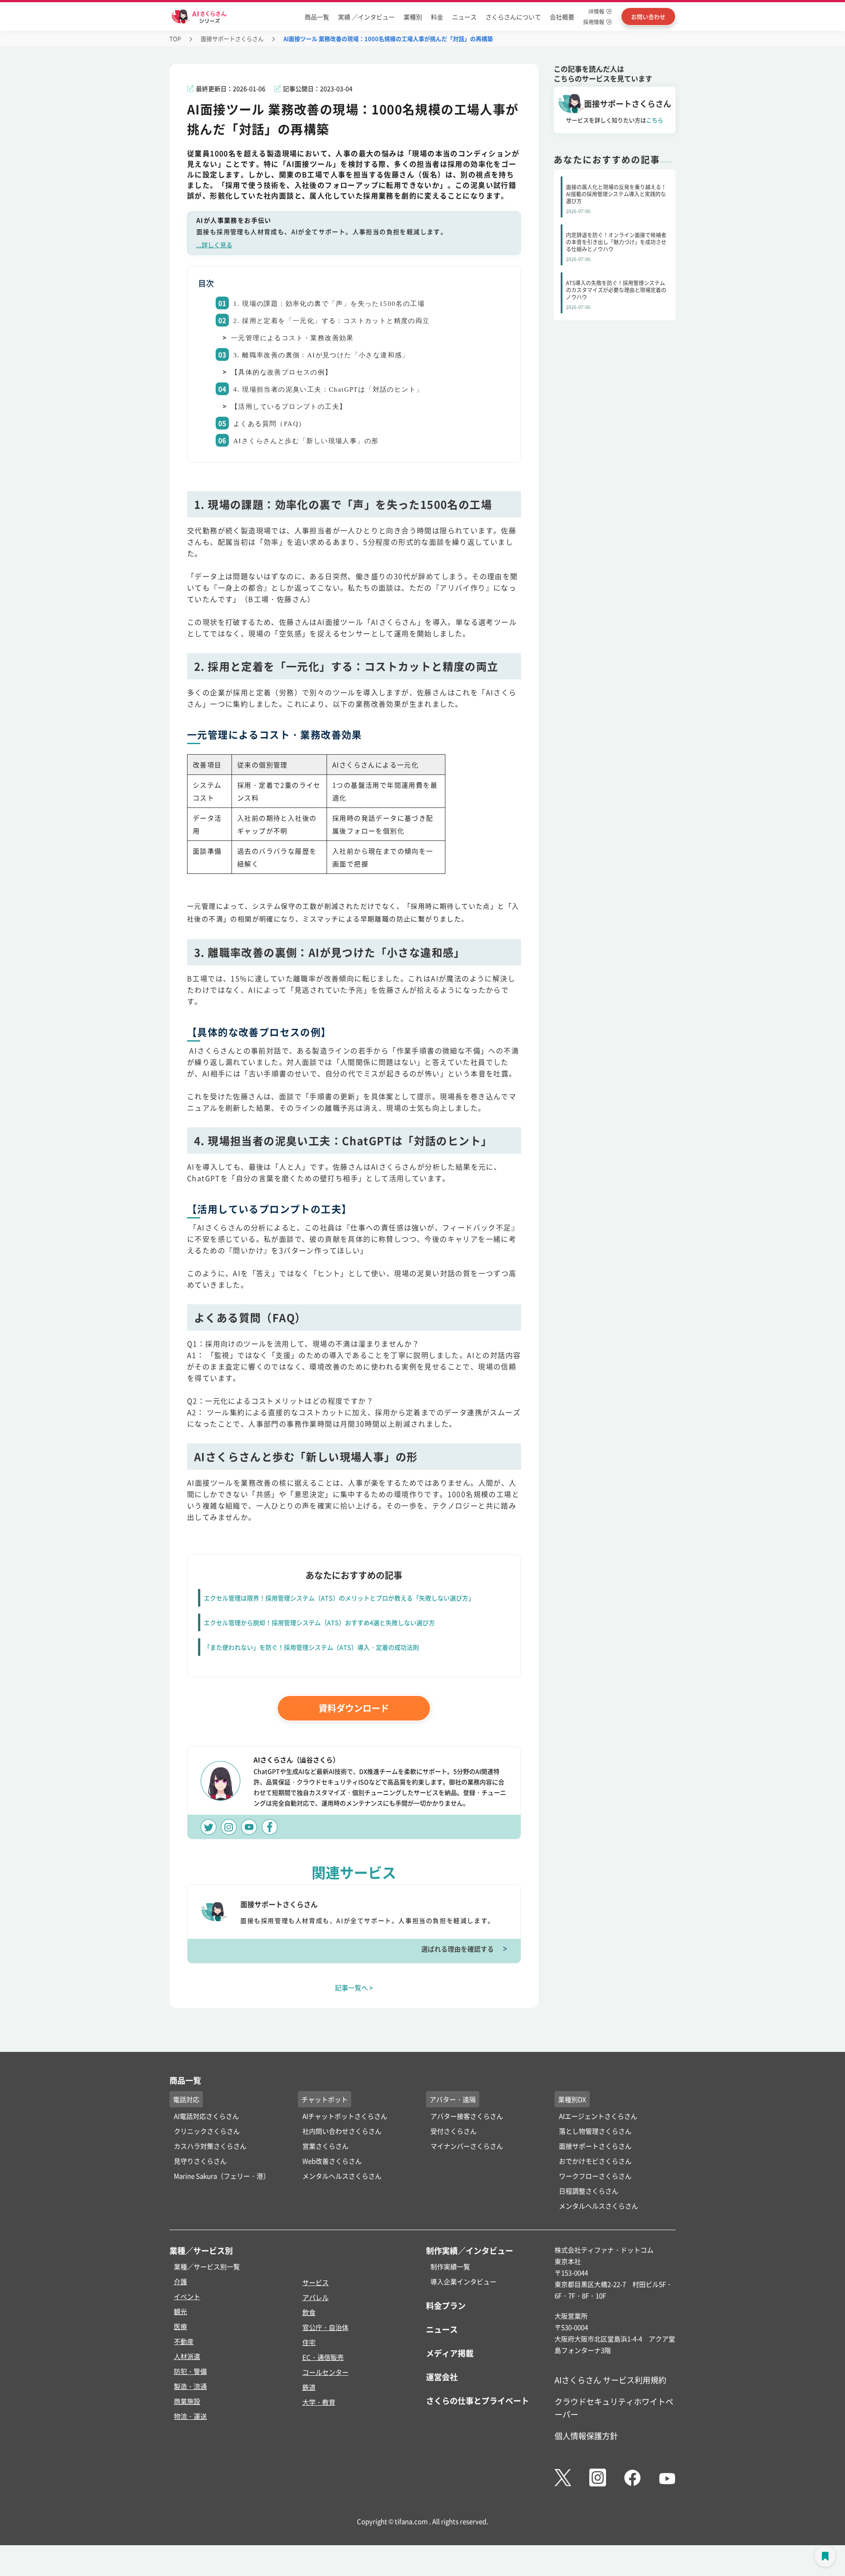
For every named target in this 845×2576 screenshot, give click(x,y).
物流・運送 (190, 2416)
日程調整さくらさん (589, 2191)
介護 (180, 2281)
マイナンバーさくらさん (467, 2146)
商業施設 (187, 2401)
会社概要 (562, 17)
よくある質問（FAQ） (269, 424)
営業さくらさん (325, 2146)
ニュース (464, 17)
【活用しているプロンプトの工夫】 (289, 407)
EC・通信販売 (323, 2357)
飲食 (309, 2312)
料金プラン (446, 2305)
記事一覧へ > (354, 1987)
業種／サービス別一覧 (207, 2266)
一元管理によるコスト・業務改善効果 (292, 338)
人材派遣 (187, 2356)
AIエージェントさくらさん (598, 2116)
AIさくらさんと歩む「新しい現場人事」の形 (306, 441)
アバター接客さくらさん (467, 2116)
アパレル (316, 2297)
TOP (175, 39)
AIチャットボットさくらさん (345, 2116)
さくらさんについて (513, 17)
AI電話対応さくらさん (206, 2116)
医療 (180, 2326)
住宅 (309, 2342)
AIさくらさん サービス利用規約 (610, 2380)
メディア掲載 (450, 2353)
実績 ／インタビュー (366, 17)
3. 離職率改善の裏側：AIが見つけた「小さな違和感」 (321, 355)
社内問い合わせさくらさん (342, 2131)
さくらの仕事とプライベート (478, 2400)
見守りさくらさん (200, 2161)
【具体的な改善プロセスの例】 (282, 372)
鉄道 (309, 2387)
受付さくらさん (454, 2131)
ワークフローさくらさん (595, 2176)
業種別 (413, 17)
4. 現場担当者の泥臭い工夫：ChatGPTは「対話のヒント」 (328, 389)
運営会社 (442, 2377)
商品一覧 (317, 17)
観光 (180, 2311)
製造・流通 (190, 2386)
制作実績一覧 (450, 2266)
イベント (187, 2296)
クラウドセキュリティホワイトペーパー (614, 2408)
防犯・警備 (190, 2371)
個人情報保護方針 (586, 2436)
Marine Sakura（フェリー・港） (222, 2176)
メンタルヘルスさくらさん (342, 2176)
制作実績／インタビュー (470, 2250)
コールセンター (325, 2372)
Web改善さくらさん (332, 2161)
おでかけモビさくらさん (595, 2161)
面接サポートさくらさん (232, 39)
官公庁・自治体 (325, 2327)
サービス (316, 2282)
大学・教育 (319, 2402)
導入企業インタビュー (463, 2281)
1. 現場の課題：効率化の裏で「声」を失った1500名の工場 (329, 304)
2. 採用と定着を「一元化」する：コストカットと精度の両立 (332, 321)
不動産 (184, 2341)
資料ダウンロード (354, 1708)
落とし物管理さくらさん (595, 2131)
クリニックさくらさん (207, 2131)
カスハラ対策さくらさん (210, 2146)
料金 (437, 17)
